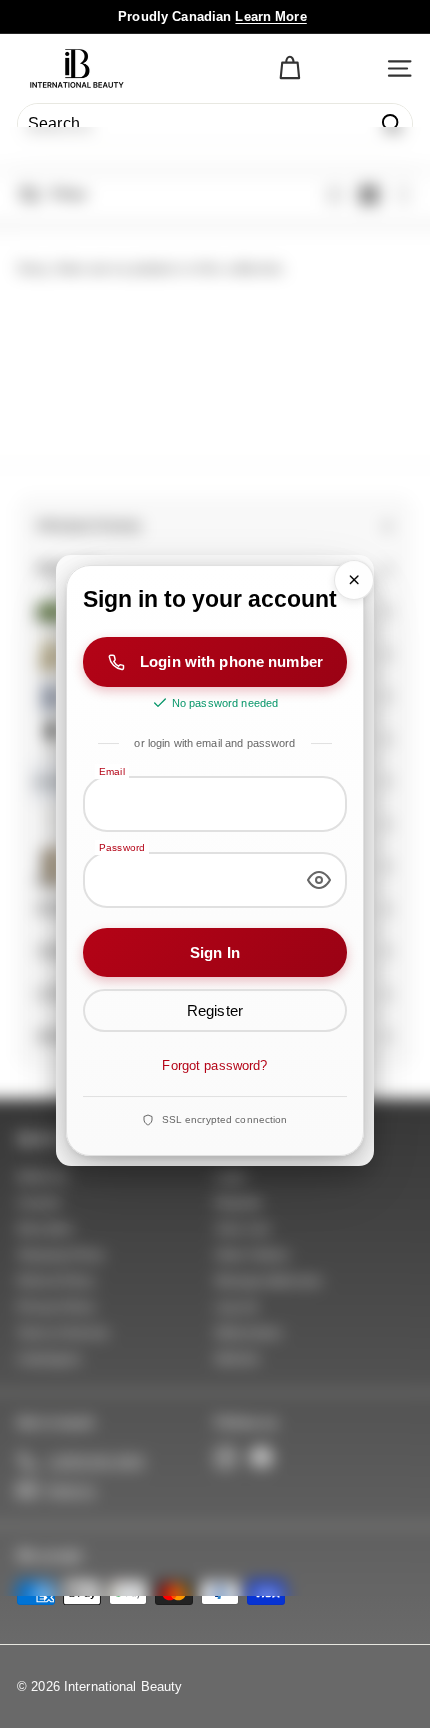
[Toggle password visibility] (319, 880)
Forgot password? (214, 1066)
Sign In (215, 952)
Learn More (270, 16)
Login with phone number (231, 662)
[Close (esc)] (354, 580)
